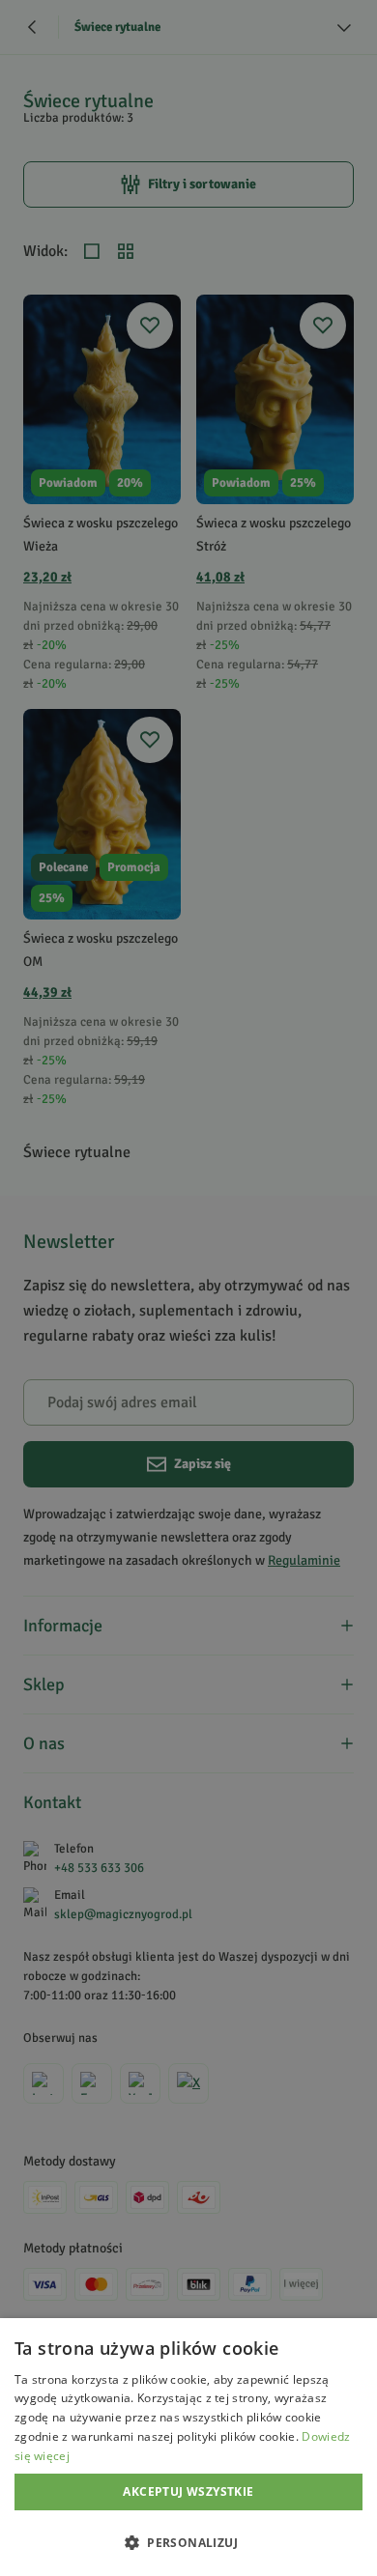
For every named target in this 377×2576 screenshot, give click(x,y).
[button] (188, 2542)
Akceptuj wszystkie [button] (188, 2491)
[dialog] (188, 2447)
